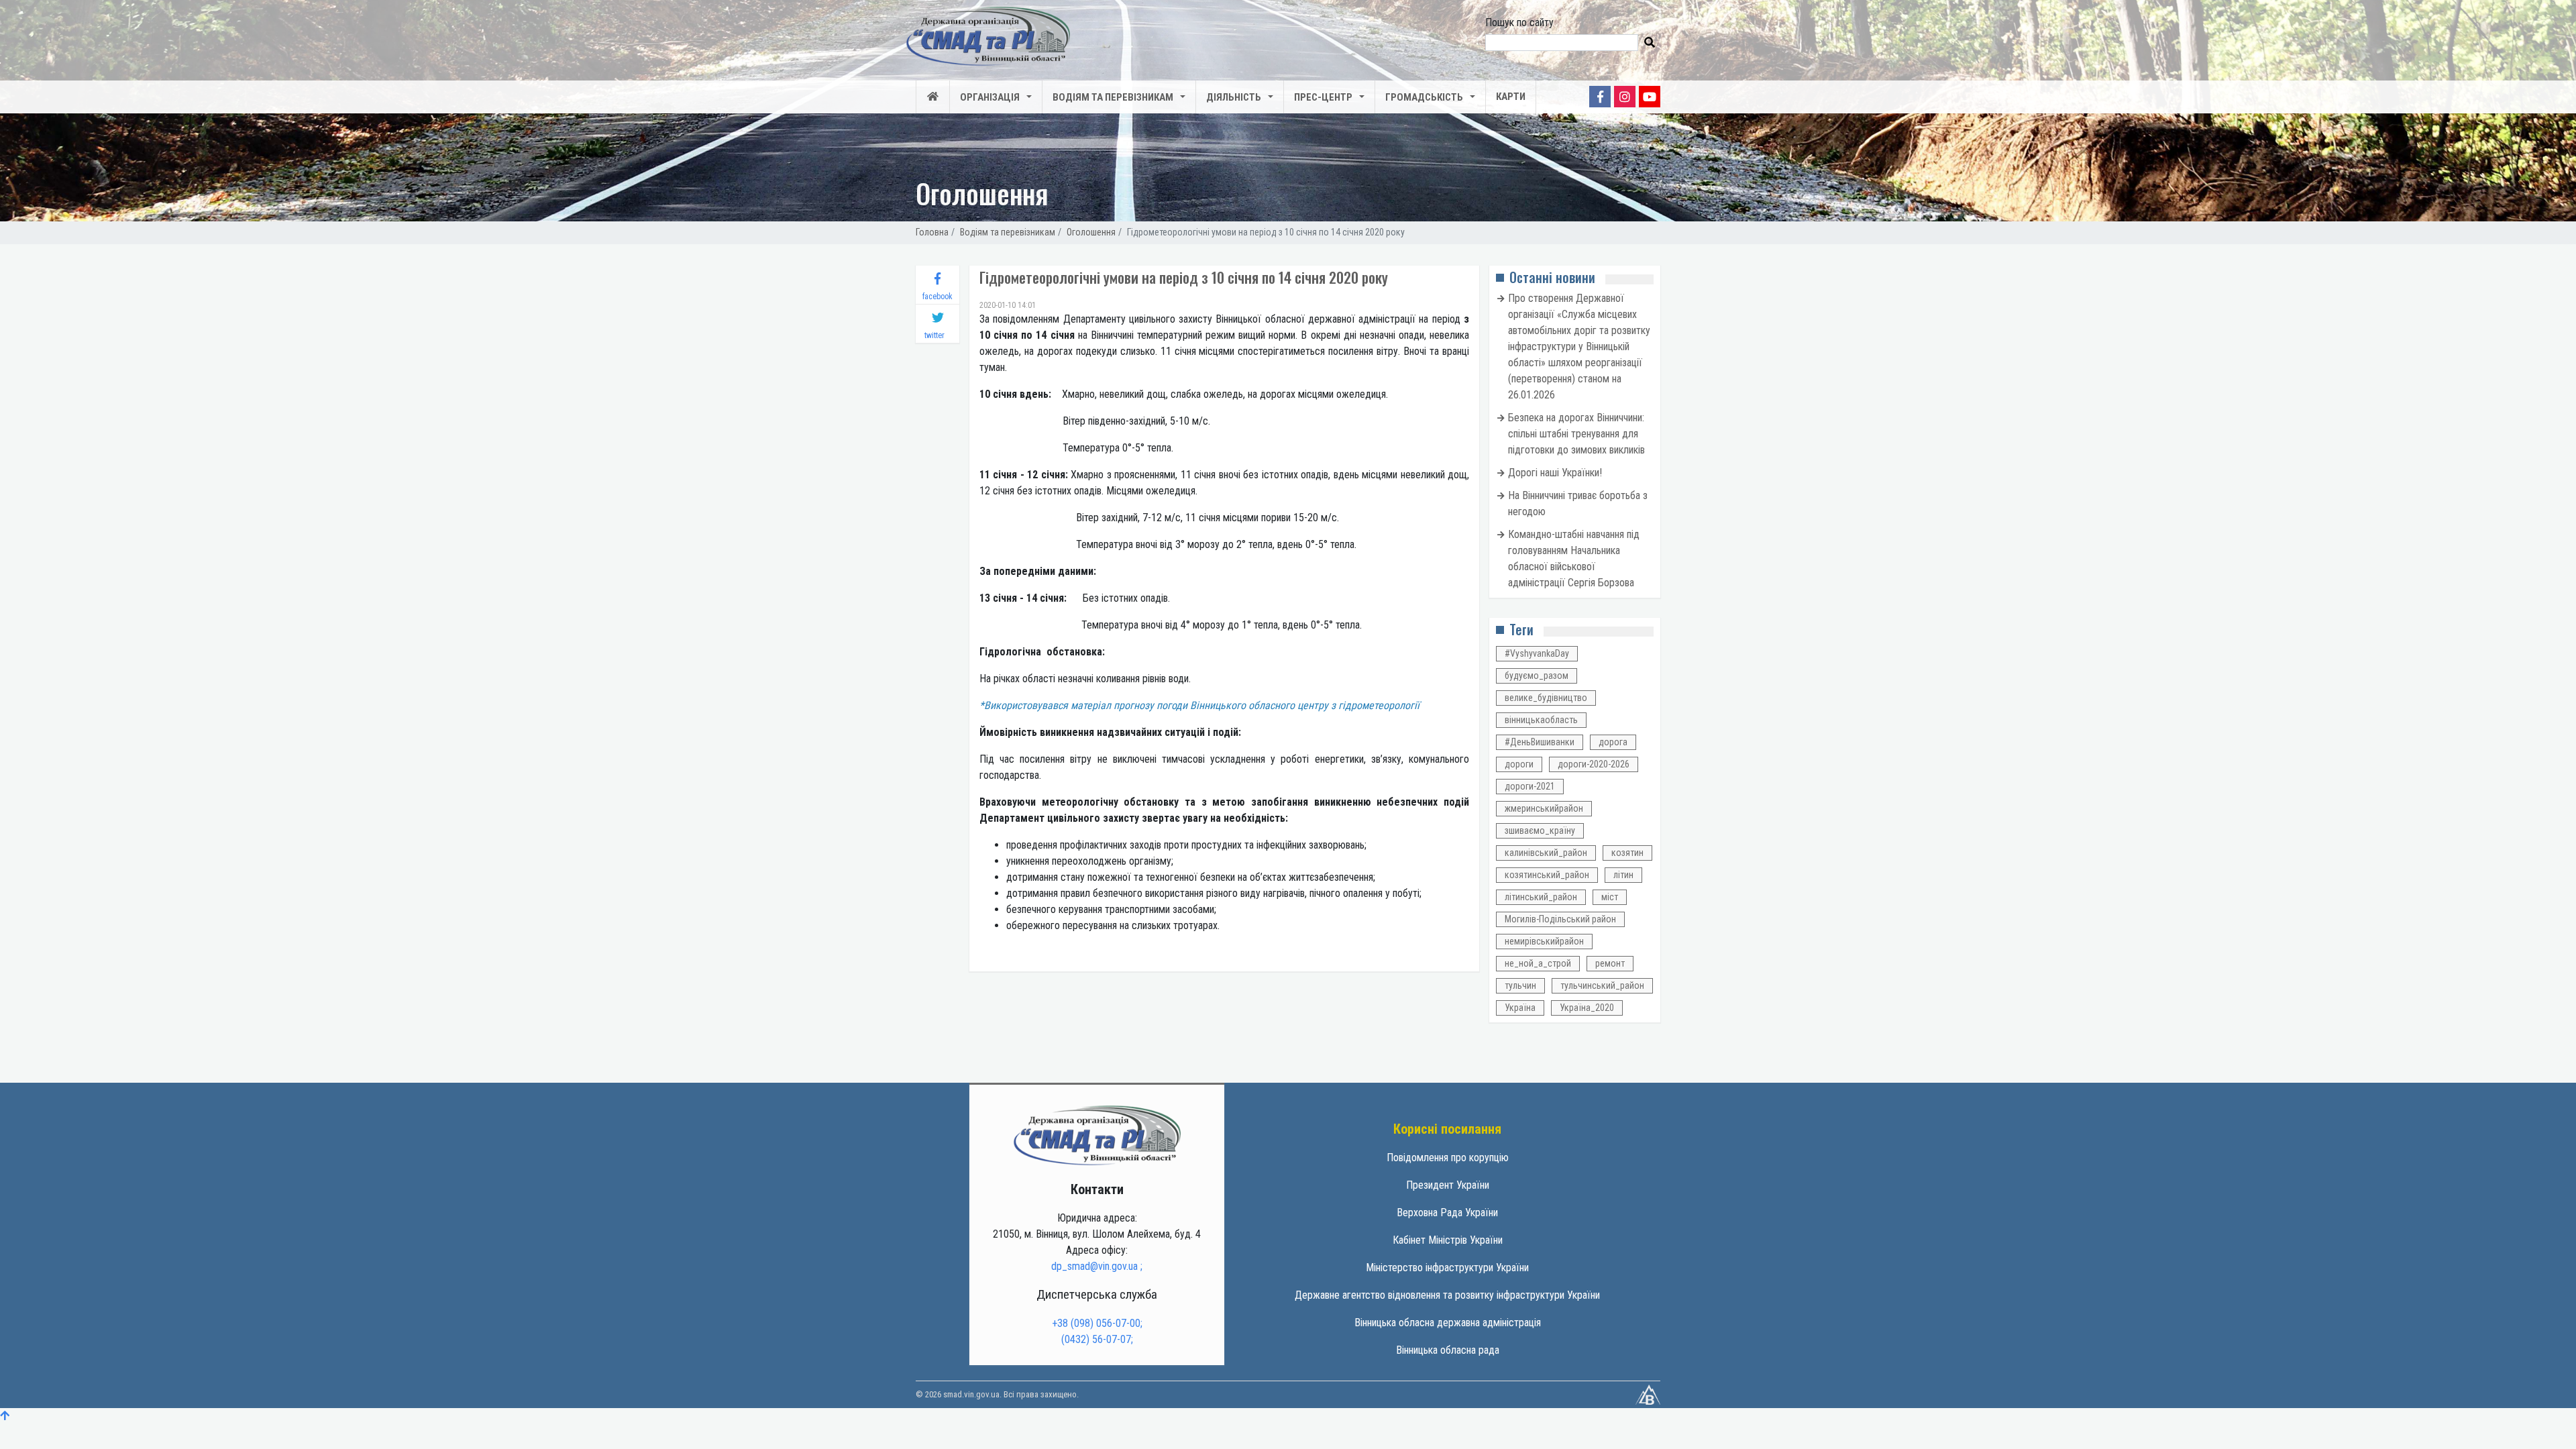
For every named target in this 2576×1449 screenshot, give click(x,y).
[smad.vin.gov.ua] (1097, 1135)
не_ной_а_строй (1538, 963)
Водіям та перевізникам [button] (1113, 97)
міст (1610, 897)
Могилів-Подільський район (1560, 919)
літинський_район (1541, 897)
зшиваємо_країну (1540, 830)
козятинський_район (1547, 875)
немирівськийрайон (1544, 941)
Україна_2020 (1587, 1008)
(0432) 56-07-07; (1097, 1339)
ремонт (1610, 963)
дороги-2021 (1530, 786)
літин (1623, 875)
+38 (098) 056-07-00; (1097, 1323)
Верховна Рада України (1447, 1213)
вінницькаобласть (1541, 720)
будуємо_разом (1537, 676)
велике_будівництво (1546, 698)
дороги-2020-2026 (1594, 764)
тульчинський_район (1602, 985)
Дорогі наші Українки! (1555, 473)
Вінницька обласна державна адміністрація (1448, 1323)
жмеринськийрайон (1544, 808)
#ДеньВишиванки (1540, 742)
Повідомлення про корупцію (1448, 1158)
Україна (1520, 1008)
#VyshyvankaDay (1537, 653)
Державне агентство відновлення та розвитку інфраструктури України (1447, 1295)
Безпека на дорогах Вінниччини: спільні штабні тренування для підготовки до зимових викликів (1576, 434)
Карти (1511, 97)
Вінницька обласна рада (1448, 1350)
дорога (1613, 742)
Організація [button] (990, 97)
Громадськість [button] (1424, 97)
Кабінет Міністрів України (1448, 1240)
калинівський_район (1546, 853)
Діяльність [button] (1234, 97)
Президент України (1448, 1185)
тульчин (1520, 985)
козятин (1627, 853)
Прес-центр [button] (1323, 97)
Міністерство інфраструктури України (1447, 1268)
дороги (1519, 764)
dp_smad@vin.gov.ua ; (1097, 1266)
